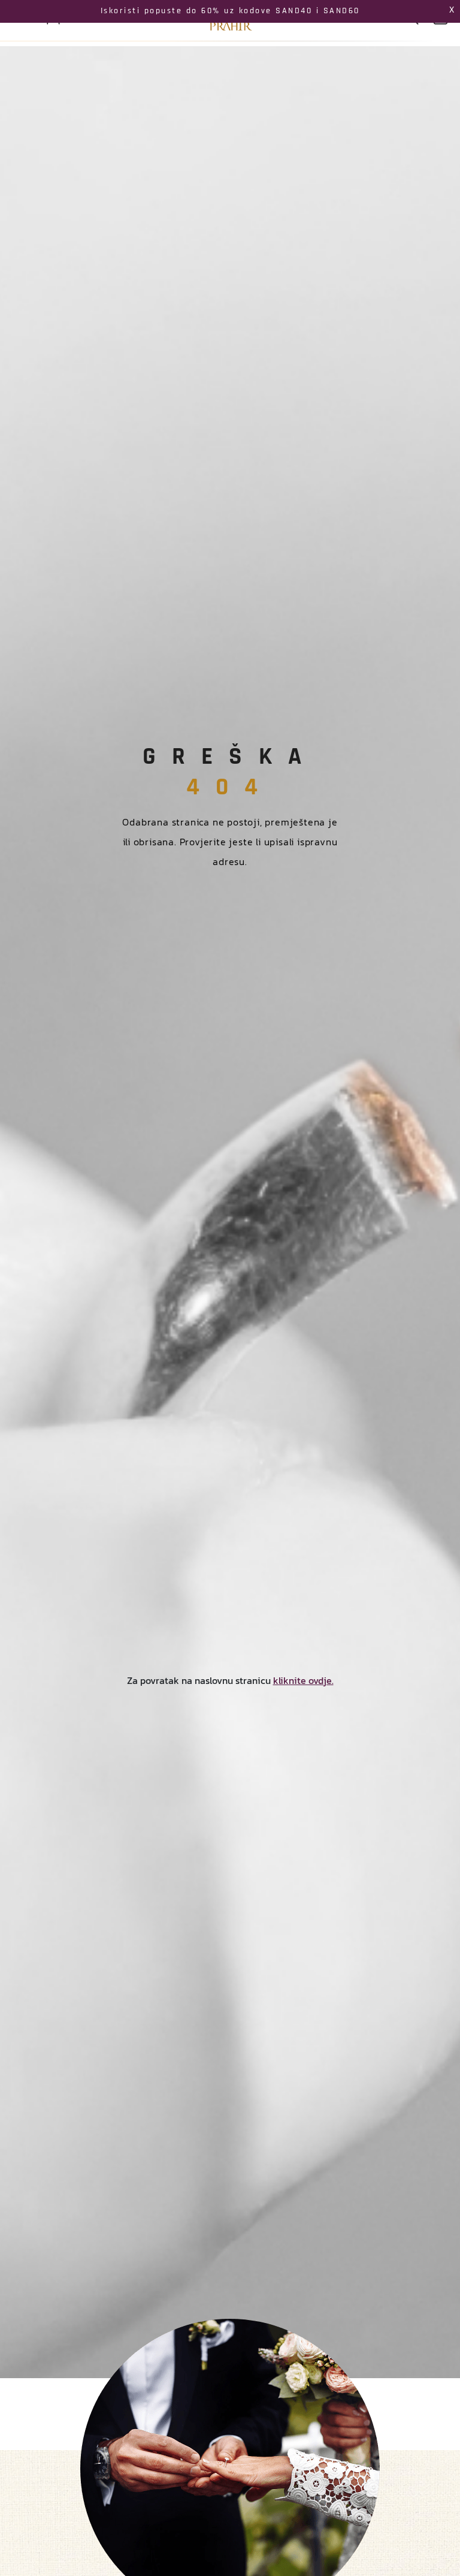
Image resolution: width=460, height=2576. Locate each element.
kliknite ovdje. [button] (303, 1680)
